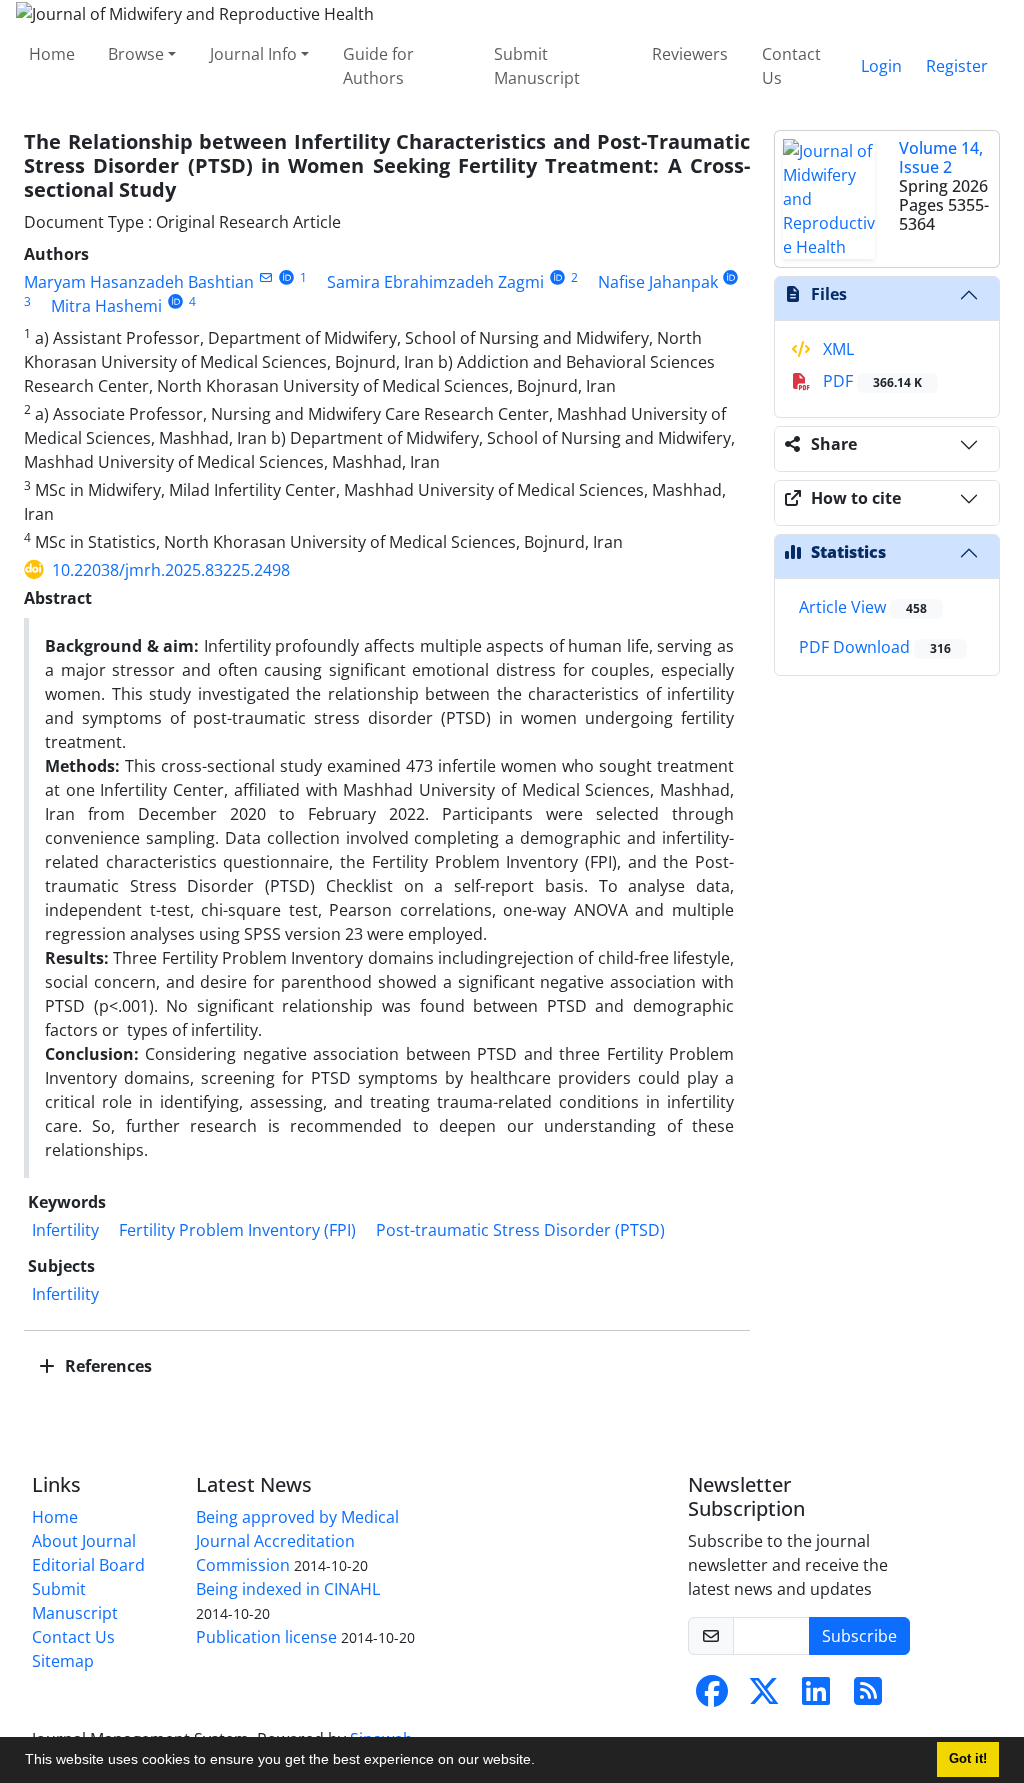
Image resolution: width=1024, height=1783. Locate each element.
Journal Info (253, 54)
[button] (542, 1762)
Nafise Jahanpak (658, 282)
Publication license (266, 1637)
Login (881, 66)
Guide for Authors (378, 66)
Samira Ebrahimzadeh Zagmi (435, 282)
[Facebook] (712, 1697)
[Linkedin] (816, 1697)
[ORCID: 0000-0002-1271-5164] (286, 277)
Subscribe (859, 1636)
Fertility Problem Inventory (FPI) (237, 1230)
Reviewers (690, 54)
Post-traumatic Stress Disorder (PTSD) (520, 1230)
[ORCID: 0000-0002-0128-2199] (175, 301)
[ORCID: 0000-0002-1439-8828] (731, 277)
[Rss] (868, 1697)
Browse (136, 54)
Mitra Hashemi (106, 306)
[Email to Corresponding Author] (265, 277)
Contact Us (791, 66)
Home (52, 54)
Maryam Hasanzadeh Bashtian (139, 282)
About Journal (84, 1541)
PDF (870, 381)
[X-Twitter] (764, 1697)
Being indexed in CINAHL (288, 1589)
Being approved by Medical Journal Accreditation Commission (297, 1541)
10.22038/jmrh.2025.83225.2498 (171, 570)
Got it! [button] (968, 1759)
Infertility (65, 1230)
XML (836, 349)
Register (957, 66)
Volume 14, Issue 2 (941, 157)
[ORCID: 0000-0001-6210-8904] (557, 277)
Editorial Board (88, 1565)
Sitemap (63, 1661)
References (106, 1366)
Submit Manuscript (537, 66)
